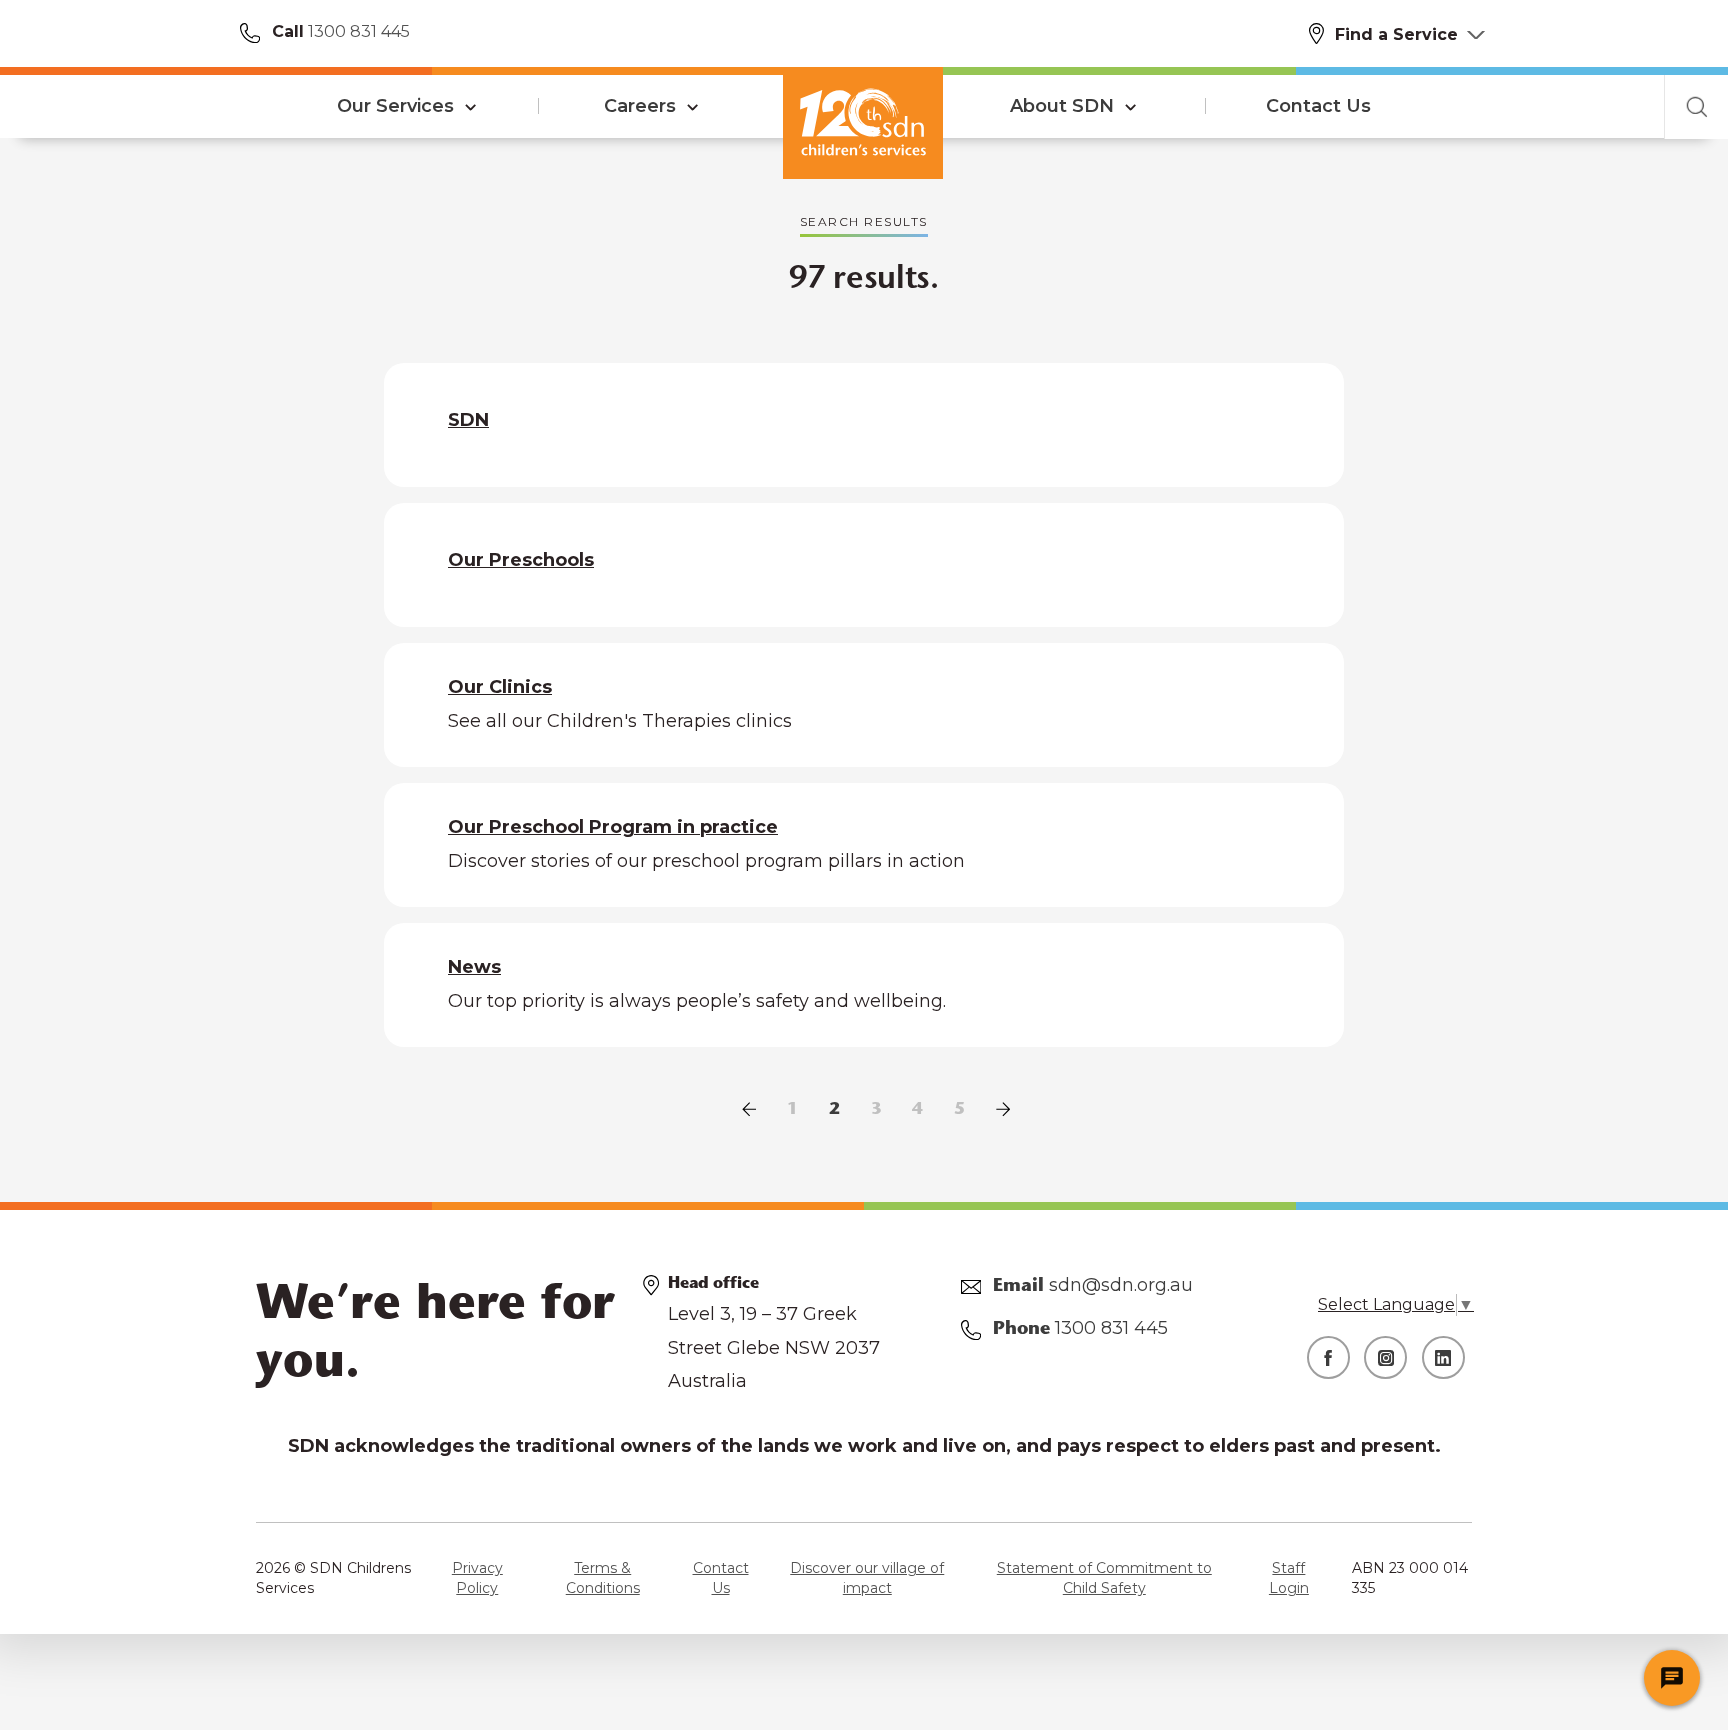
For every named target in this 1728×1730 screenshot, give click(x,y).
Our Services (395, 106)
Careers (640, 106)
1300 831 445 (357, 31)
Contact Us (1318, 106)
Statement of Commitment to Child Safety (1104, 1578)
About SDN (1062, 106)
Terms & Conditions (603, 1578)
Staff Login (1289, 1578)
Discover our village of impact (867, 1578)
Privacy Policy (477, 1578)
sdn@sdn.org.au (1121, 1285)
